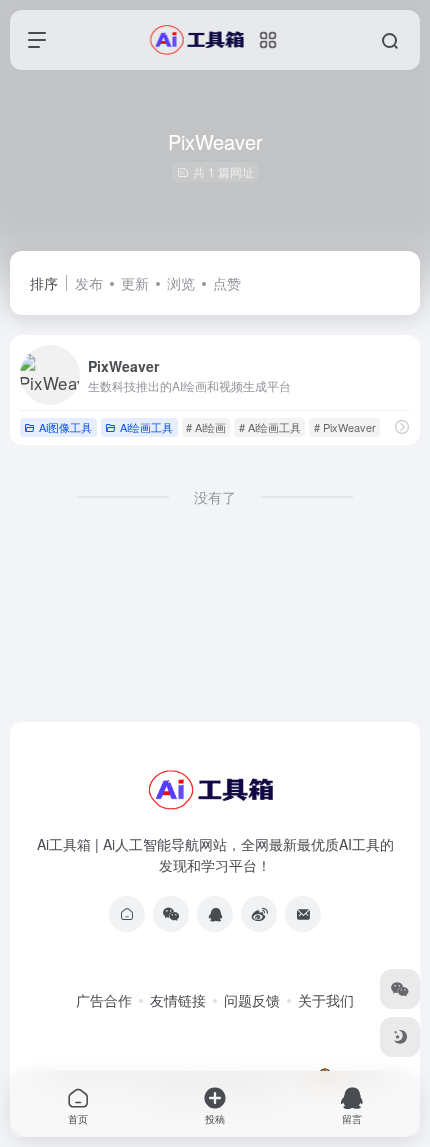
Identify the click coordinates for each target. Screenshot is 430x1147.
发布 (89, 283)
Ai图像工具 (65, 427)
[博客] (127, 914)
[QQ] (215, 914)
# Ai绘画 (206, 427)
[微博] (259, 914)
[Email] (303, 914)
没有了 (215, 497)
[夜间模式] (400, 1037)
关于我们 (326, 1000)
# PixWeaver (345, 427)
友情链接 (178, 1000)
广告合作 (104, 1000)
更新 (135, 283)
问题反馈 (252, 1000)
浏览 (181, 283)
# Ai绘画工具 (270, 427)
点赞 (227, 283)
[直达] (402, 426)
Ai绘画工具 (146, 427)
